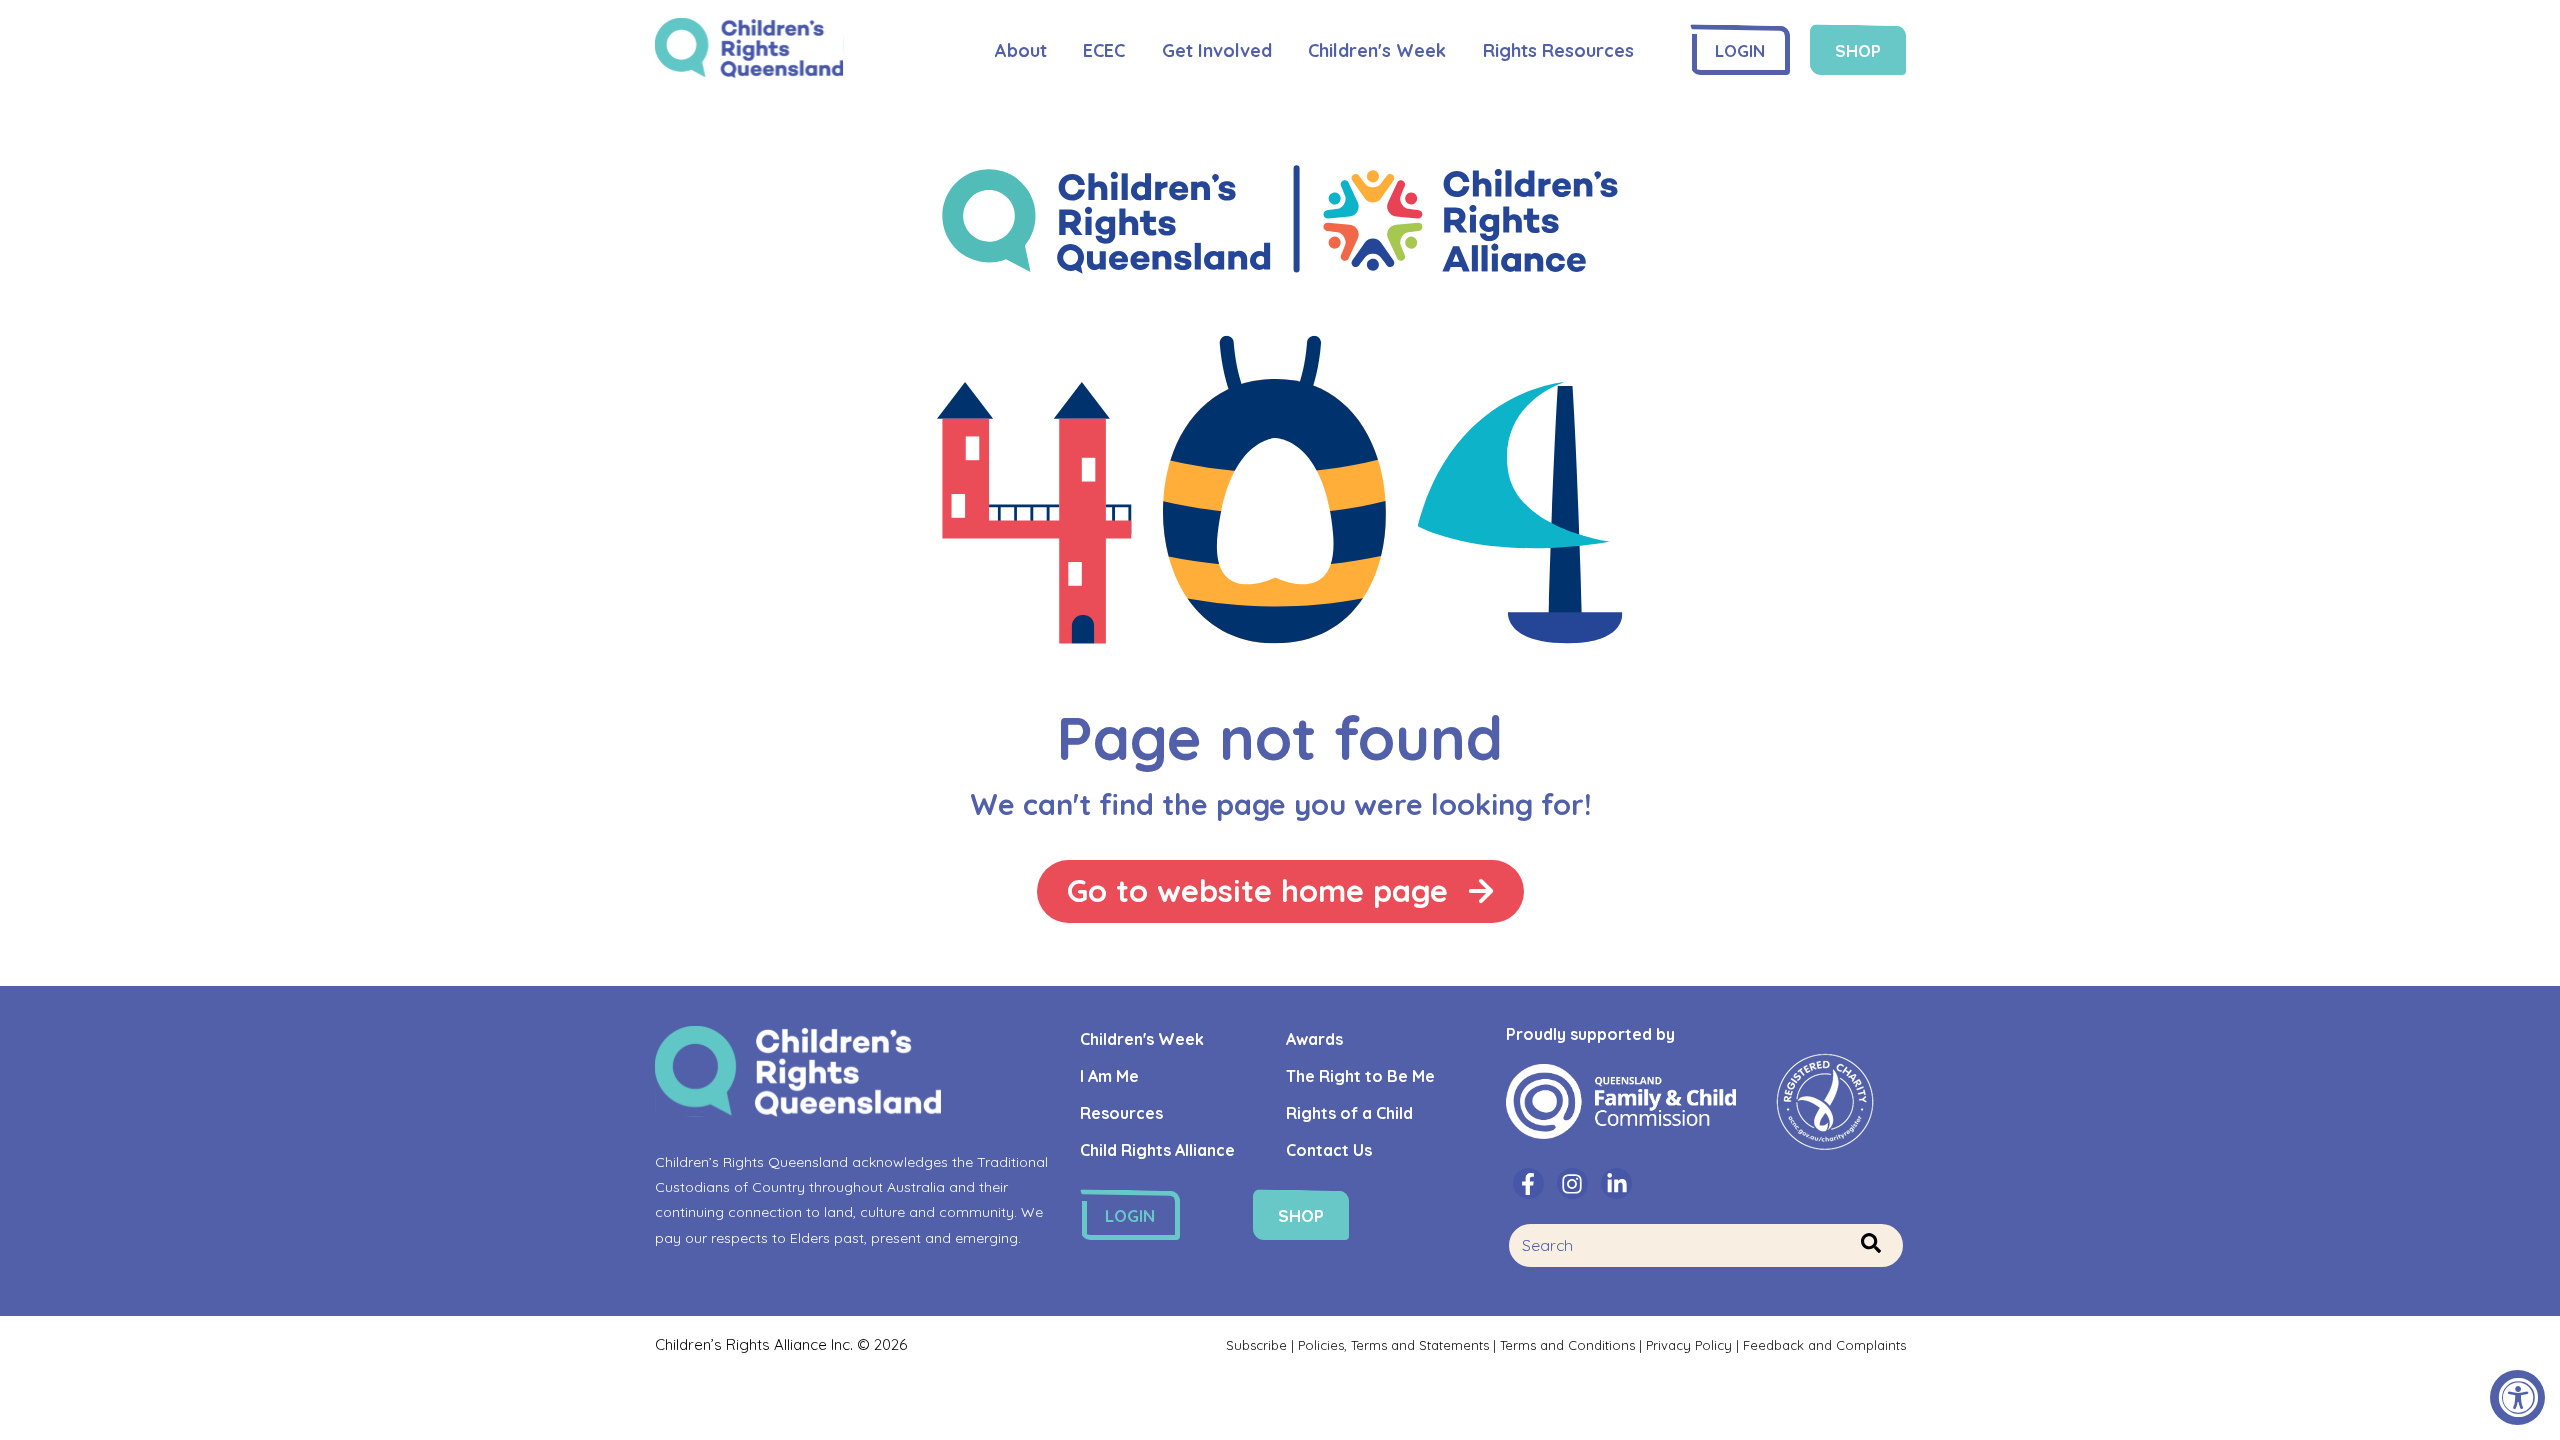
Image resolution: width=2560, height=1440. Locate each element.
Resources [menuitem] (1121, 1113)
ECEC (1104, 50)
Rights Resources (1558, 50)
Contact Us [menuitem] (1329, 1150)
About (1021, 50)
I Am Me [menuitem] (1109, 1076)
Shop (1858, 50)
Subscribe (1258, 1345)
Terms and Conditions (1567, 1345)
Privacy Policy (1689, 1345)
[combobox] (1705, 1245)
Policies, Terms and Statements (1393, 1345)
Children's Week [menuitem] (1142, 1039)
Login (1740, 50)
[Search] (1871, 1245)
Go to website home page (1257, 890)
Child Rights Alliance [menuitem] (1157, 1150)
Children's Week (1377, 50)
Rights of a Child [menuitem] (1349, 1113)
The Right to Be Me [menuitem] (1360, 1076)
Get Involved (1217, 50)
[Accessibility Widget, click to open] (2517, 1397)
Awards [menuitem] (1314, 1039)
